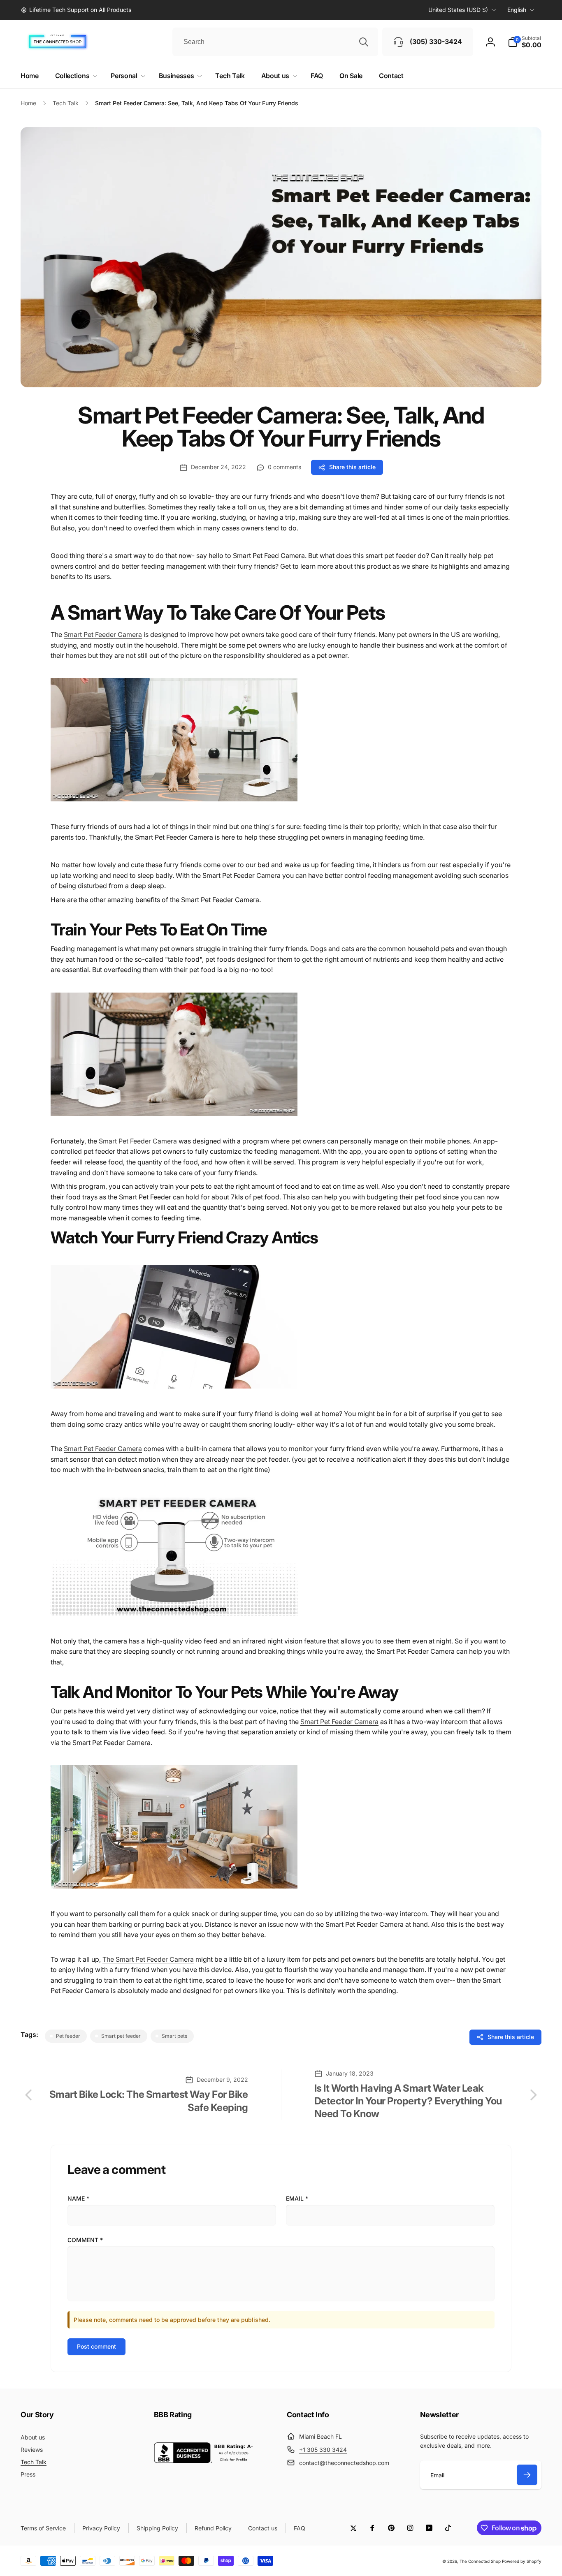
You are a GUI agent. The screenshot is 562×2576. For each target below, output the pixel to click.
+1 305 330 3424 (323, 2450)
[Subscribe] (527, 2475)
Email (297, 2198)
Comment (85, 2240)
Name (78, 2198)
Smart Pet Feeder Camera (103, 634)
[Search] (364, 42)
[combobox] (275, 42)
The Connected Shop (480, 2561)
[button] (525, 42)
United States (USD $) (458, 10)
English (517, 10)
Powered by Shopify (522, 2561)
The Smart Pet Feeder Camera (148, 1959)
